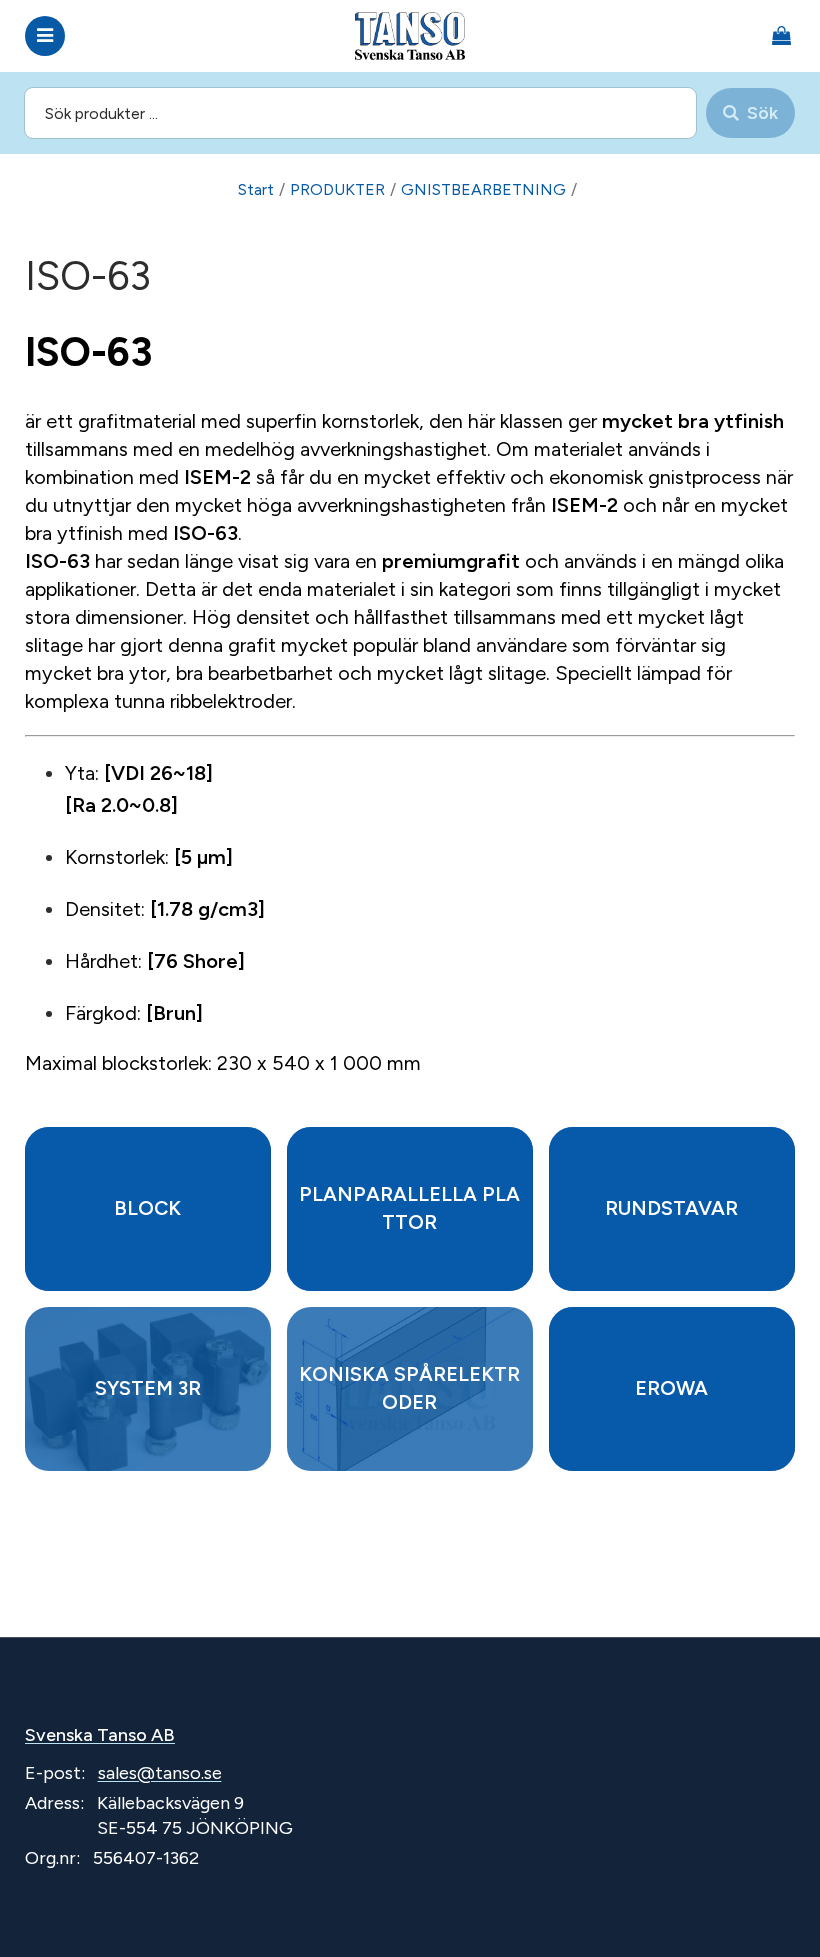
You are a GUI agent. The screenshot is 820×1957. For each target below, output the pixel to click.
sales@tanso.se (160, 1773)
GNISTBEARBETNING (483, 189)
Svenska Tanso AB (100, 1735)
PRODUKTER (337, 189)
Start (256, 189)
